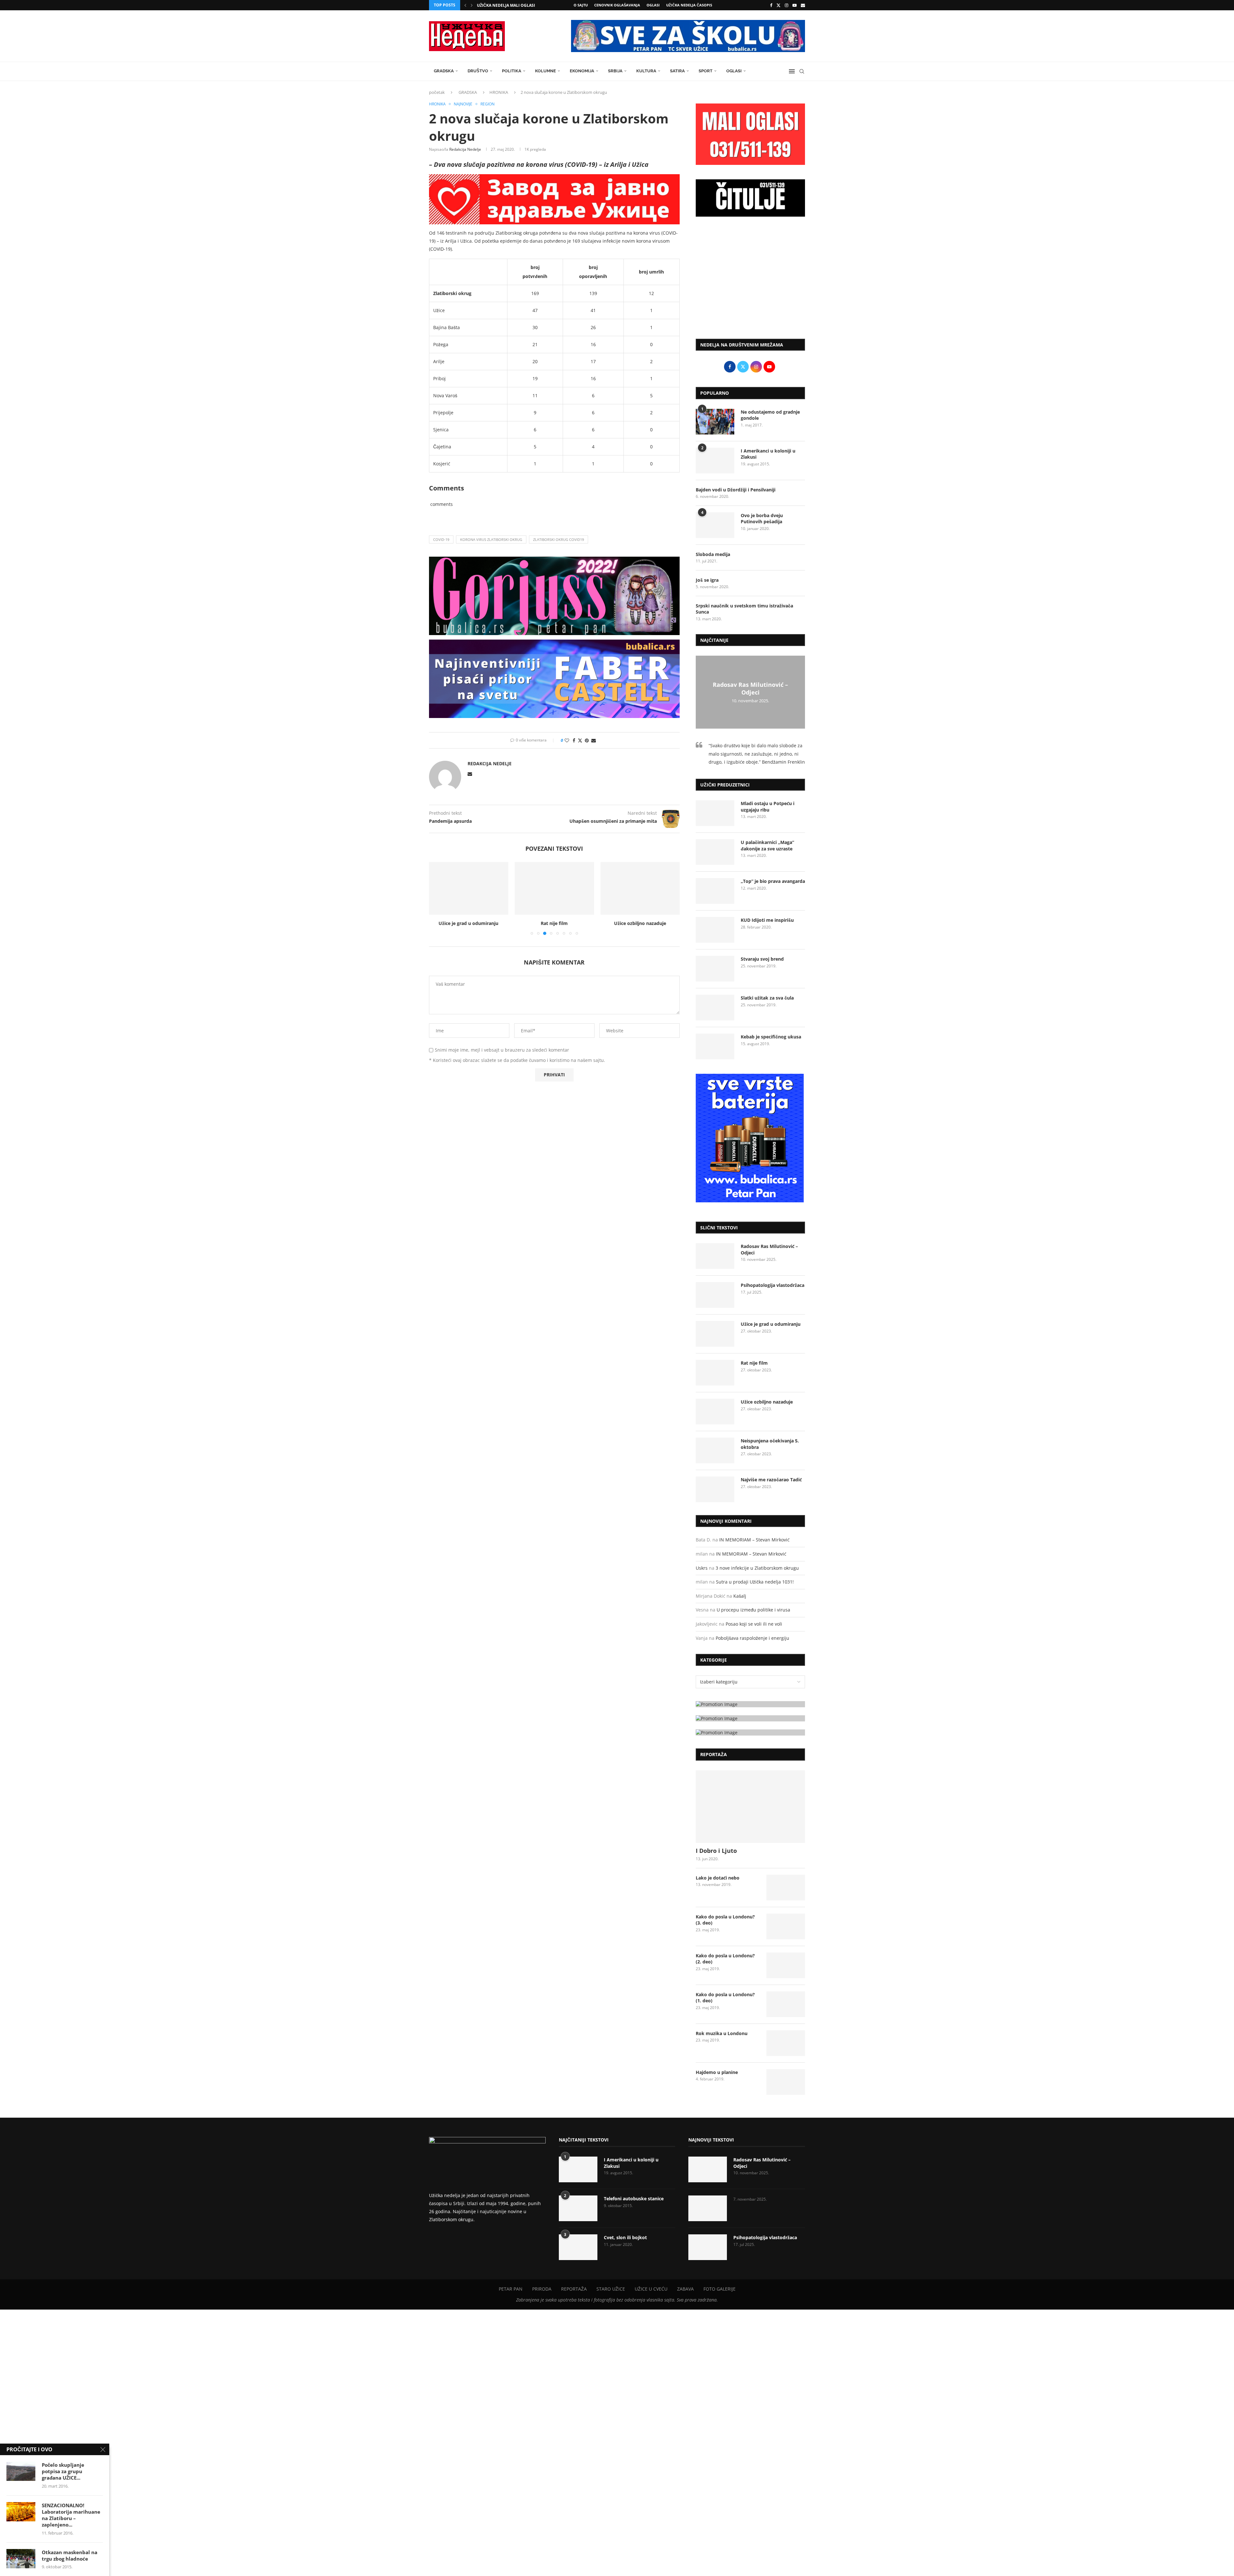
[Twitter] (778, 5)
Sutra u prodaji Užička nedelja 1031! (755, 1582)
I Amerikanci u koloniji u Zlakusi (768, 454)
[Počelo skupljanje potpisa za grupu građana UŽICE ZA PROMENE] (21, 2471)
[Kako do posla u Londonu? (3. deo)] (786, 1926)
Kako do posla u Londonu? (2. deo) (725, 1959)
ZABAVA (685, 2289)
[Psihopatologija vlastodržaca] (715, 1295)
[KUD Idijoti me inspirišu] (715, 930)
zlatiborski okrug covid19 (559, 539)
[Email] (803, 5)
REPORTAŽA (574, 2289)
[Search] (802, 71)
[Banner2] (750, 1718)
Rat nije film (469, 923)
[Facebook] (771, 5)
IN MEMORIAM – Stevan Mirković (754, 1540)
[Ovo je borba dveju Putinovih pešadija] (715, 525)
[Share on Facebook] (574, 740)
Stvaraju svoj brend (762, 959)
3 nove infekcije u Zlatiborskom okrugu (757, 1568)
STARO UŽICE (611, 2289)
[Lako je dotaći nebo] (786, 1888)
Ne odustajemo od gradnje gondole (770, 415)
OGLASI (653, 5)
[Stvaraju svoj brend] (715, 969)
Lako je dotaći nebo (718, 1878)
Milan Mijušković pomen (504, 5)
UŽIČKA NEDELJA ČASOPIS (689, 5)
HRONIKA (499, 92)
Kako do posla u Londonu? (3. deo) (725, 1920)
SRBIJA (615, 71)
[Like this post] (567, 740)
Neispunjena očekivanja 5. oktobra (640, 923)
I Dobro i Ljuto (716, 1851)
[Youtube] (795, 5)
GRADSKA (444, 71)
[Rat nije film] (469, 888)
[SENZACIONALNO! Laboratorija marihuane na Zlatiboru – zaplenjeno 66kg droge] (21, 2512)
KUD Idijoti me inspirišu (767, 920)
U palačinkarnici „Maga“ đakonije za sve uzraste (767, 845)
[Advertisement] (750, 281)
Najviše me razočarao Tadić (771, 1480)
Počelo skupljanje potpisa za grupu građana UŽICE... (63, 2471)
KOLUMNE (545, 71)
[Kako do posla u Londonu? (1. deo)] (786, 2004)
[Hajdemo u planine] (786, 2082)
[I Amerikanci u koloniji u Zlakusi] (715, 461)
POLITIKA (512, 71)
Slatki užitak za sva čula (767, 998)
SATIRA (677, 71)
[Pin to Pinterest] (587, 740)
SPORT (706, 71)
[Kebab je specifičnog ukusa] (715, 1046)
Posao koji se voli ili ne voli (754, 1624)
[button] (465, 5)
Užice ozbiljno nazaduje (554, 923)
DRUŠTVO (478, 71)
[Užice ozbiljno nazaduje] (554, 888)
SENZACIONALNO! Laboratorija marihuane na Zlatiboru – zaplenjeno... (71, 2515)
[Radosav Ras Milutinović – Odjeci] (715, 1256)
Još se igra (707, 580)
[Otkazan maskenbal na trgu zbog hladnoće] (21, 2559)
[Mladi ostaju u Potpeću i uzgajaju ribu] (715, 813)
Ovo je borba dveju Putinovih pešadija (762, 519)
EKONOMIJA (582, 71)
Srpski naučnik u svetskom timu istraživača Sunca (744, 609)
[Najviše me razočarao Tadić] (715, 1489)
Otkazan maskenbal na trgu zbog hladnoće (70, 2555)
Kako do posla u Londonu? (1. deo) (725, 1998)
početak (437, 92)
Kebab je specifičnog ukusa (771, 1037)
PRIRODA (542, 2289)
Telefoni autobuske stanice (634, 2199)
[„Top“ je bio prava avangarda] (715, 891)
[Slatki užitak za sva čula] (715, 1008)
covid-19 (441, 539)
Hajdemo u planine (717, 2072)
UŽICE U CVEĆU (651, 2289)
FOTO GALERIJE (720, 2289)
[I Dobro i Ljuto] (750, 1807)
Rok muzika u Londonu (722, 2033)
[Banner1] (750, 1704)
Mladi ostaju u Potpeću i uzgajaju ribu (768, 807)
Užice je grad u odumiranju (771, 1324)
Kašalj (740, 1596)
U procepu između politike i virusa (753, 1610)
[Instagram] (787, 5)
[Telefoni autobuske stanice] (578, 2208)
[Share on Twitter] (580, 740)
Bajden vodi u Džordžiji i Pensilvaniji (736, 490)
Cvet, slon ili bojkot (625, 2237)
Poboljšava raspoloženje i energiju (752, 1638)
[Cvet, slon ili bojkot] (578, 2247)
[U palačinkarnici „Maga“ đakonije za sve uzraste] (715, 852)
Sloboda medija (713, 554)
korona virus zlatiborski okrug (491, 539)
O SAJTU (581, 5)
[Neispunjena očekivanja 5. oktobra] (640, 888)
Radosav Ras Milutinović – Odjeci (750, 688)
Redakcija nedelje (465, 149)
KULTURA (646, 71)
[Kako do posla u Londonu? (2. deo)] (786, 1965)
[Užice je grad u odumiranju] (715, 1334)
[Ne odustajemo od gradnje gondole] (715, 422)
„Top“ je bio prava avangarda (773, 881)
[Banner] (750, 1732)
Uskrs (702, 1568)
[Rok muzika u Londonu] (786, 2043)
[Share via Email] (594, 740)
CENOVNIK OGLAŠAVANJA (617, 5)
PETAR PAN (511, 2289)
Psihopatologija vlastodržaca (773, 1285)
